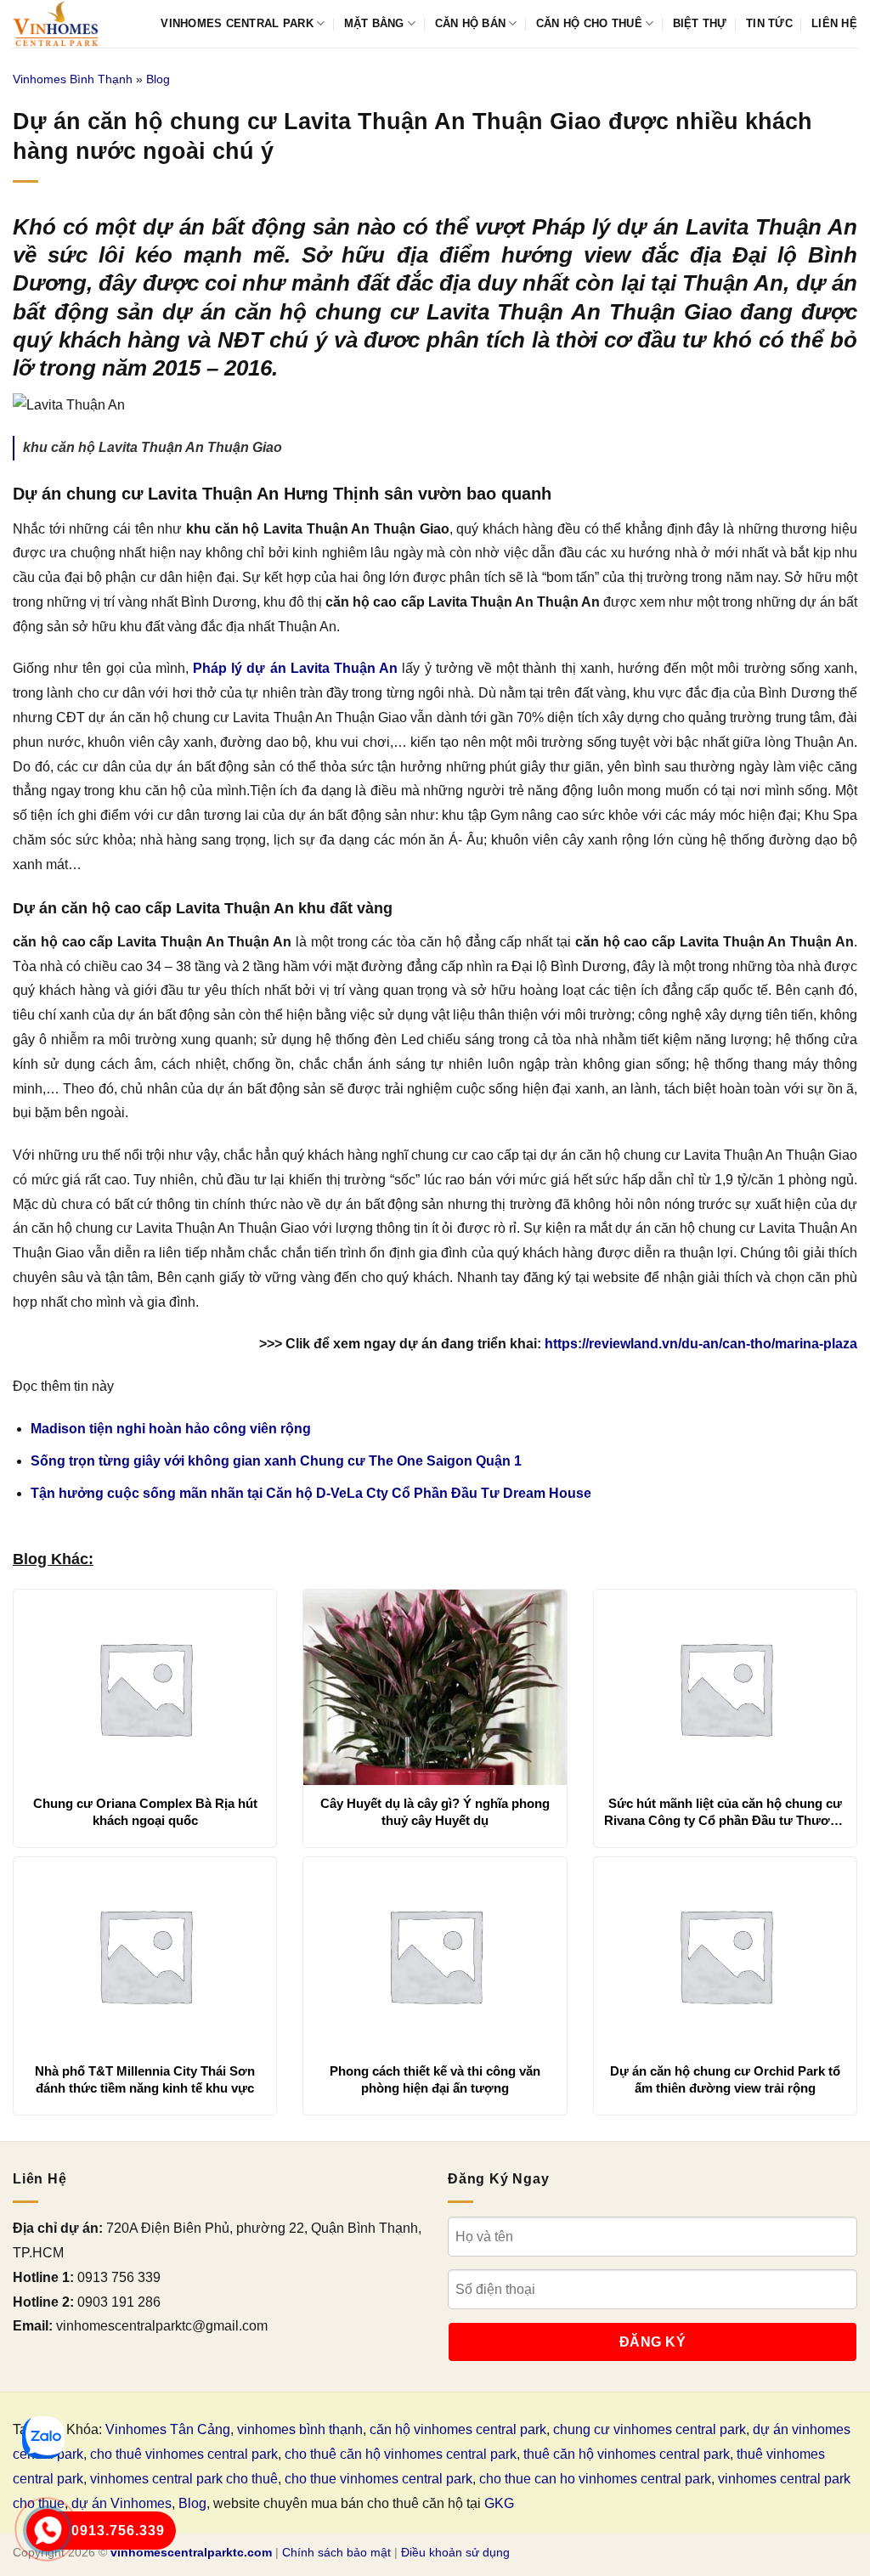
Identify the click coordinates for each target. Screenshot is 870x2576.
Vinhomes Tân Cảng (168, 2429)
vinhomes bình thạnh (300, 2429)
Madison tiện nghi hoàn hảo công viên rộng (171, 1429)
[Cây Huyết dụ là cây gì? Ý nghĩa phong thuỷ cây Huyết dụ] (435, 1687)
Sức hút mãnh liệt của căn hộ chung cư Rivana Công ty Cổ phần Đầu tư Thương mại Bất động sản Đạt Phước (725, 1812)
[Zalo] (43, 2438)
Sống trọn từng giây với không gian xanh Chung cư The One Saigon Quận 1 (276, 1461)
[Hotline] (48, 2530)
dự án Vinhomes (121, 2503)
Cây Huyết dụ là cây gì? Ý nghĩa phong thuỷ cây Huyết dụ (435, 1812)
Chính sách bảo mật (336, 2552)
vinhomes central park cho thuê (184, 2479)
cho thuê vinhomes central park (184, 2454)
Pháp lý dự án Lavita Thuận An (295, 668)
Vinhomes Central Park (237, 23)
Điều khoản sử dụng (455, 2552)
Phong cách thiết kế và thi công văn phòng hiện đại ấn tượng (435, 2079)
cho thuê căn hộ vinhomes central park (401, 2454)
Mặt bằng (374, 23)
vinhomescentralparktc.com (191, 2552)
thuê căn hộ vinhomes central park (627, 2454)
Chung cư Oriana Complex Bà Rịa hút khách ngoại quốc (145, 1812)
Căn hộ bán (471, 23)
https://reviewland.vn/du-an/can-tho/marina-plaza (701, 1344)
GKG (499, 2503)
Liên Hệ (834, 23)
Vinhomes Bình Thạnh (73, 79)
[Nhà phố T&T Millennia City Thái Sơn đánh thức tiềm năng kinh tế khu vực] (145, 1955)
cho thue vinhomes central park (379, 2479)
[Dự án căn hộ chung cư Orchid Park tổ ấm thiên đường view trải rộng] (725, 1955)
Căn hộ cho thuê (589, 23)
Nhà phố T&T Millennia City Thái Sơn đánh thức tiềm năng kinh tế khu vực (145, 2079)
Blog (158, 79)
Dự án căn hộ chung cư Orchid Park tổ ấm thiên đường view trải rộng (725, 2079)
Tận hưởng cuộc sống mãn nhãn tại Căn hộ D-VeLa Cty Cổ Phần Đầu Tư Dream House (311, 1493)
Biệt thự (700, 23)
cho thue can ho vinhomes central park (595, 2479)
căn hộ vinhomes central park (458, 2429)
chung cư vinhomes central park (650, 2429)
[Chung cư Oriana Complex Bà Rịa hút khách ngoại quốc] (145, 1687)
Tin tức (769, 23)
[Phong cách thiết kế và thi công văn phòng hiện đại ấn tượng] (435, 1955)
